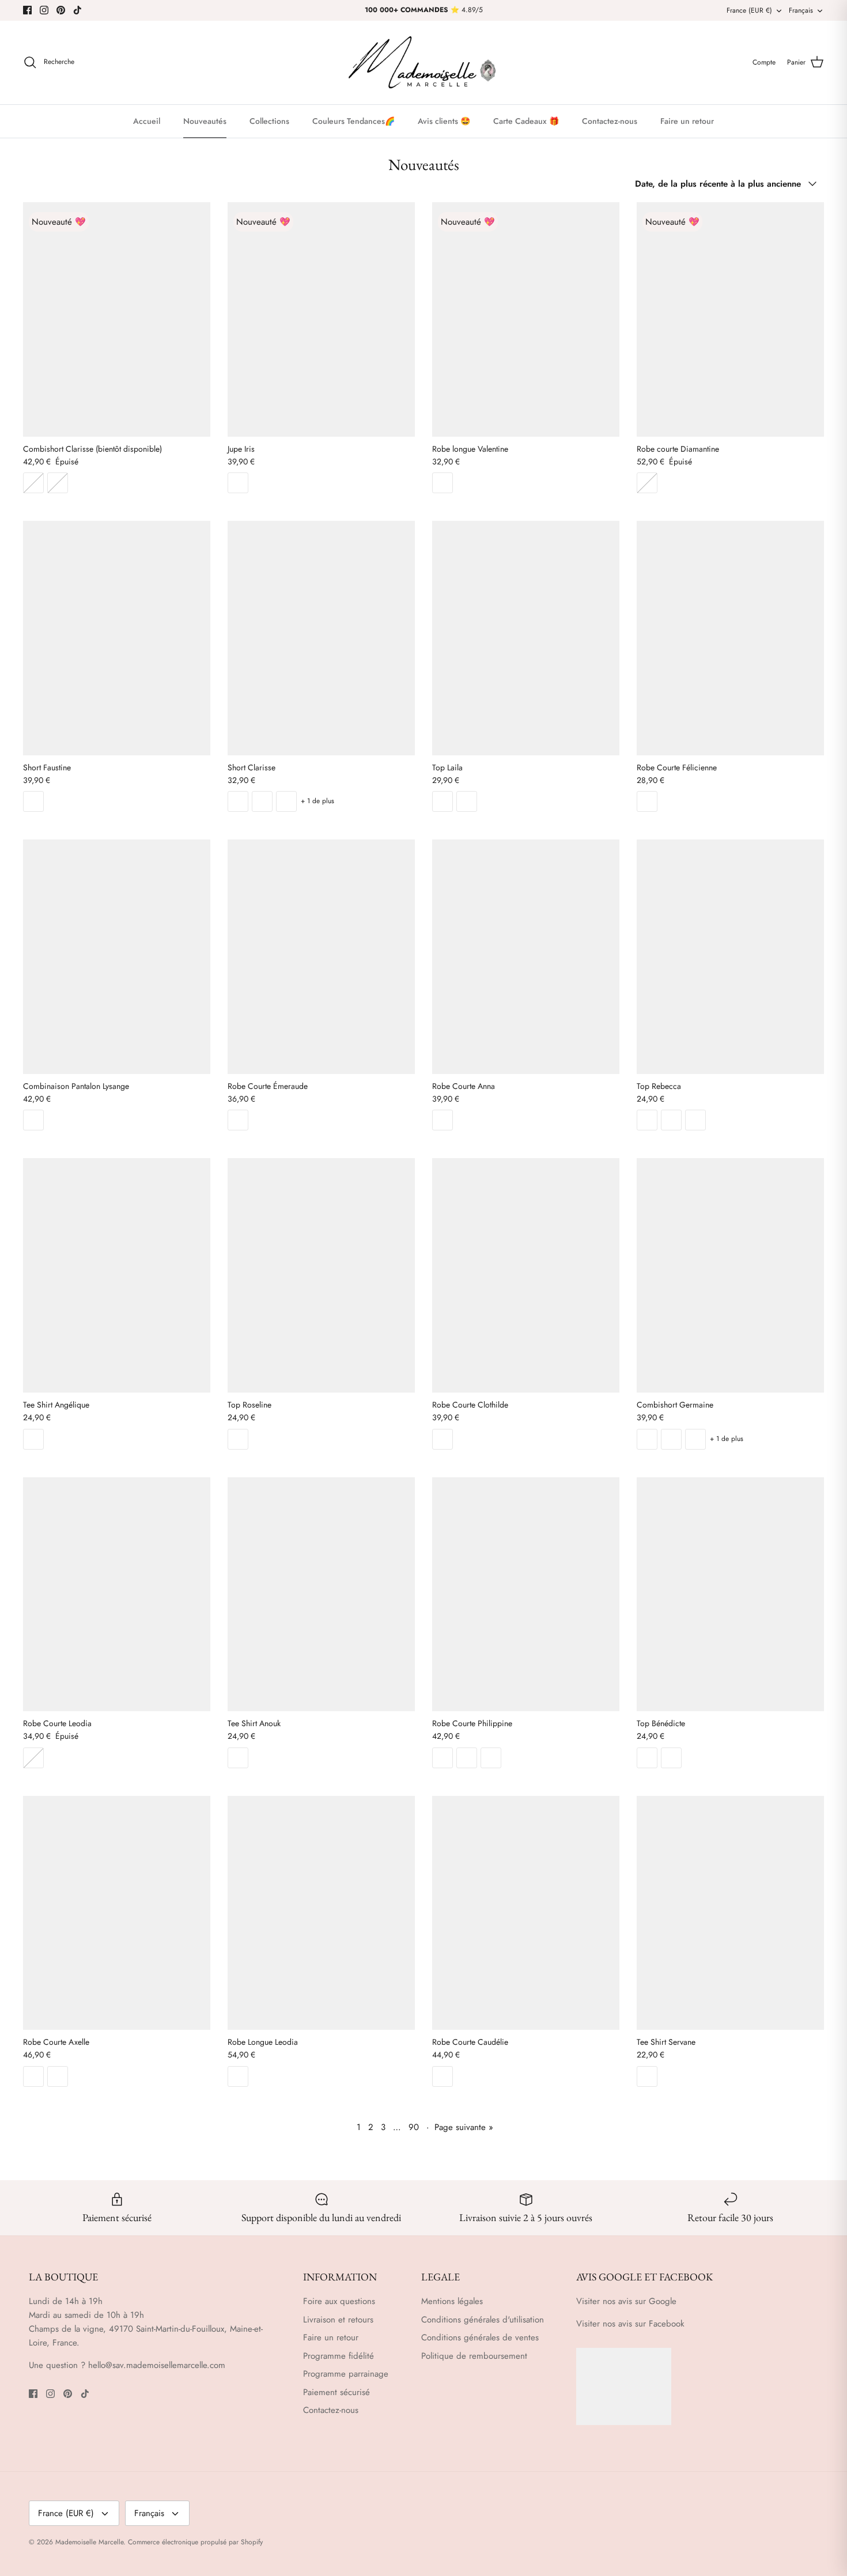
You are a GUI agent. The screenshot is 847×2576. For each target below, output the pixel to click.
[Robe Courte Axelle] (117, 1913)
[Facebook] (27, 10)
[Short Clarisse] (321, 638)
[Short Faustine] (117, 638)
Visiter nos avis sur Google (626, 2301)
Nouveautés (205, 121)
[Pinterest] (61, 10)
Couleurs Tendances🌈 (353, 121)
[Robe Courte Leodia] (117, 1594)
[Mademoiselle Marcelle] (423, 63)
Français (801, 10)
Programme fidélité (339, 2356)
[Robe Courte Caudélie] (526, 1913)
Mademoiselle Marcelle (89, 2542)
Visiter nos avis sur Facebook (630, 2324)
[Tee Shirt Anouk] (321, 1594)
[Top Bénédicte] (730, 1594)
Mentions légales (452, 2301)
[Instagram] (44, 10)
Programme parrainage (346, 2374)
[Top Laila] (526, 638)
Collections (269, 121)
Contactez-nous (610, 121)
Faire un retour (687, 121)
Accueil (147, 121)
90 (414, 2127)
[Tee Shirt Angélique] (117, 1275)
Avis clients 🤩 (444, 121)
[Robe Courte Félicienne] (730, 638)
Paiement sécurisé (336, 2392)
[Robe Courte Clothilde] (526, 1275)
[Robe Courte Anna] (526, 956)
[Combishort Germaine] (730, 1275)
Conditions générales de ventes (480, 2337)
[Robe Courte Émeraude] (321, 956)
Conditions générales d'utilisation (483, 2320)
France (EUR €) (749, 10)
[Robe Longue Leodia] (321, 1913)
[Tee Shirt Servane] (730, 1913)
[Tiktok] (77, 10)
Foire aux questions (339, 2301)
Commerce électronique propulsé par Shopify (195, 2542)
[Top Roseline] (321, 1275)
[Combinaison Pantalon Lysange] (117, 956)
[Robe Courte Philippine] (526, 1594)
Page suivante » (464, 2127)
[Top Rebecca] (730, 956)
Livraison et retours (338, 2320)
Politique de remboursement (474, 2356)
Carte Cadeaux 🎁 (526, 121)
